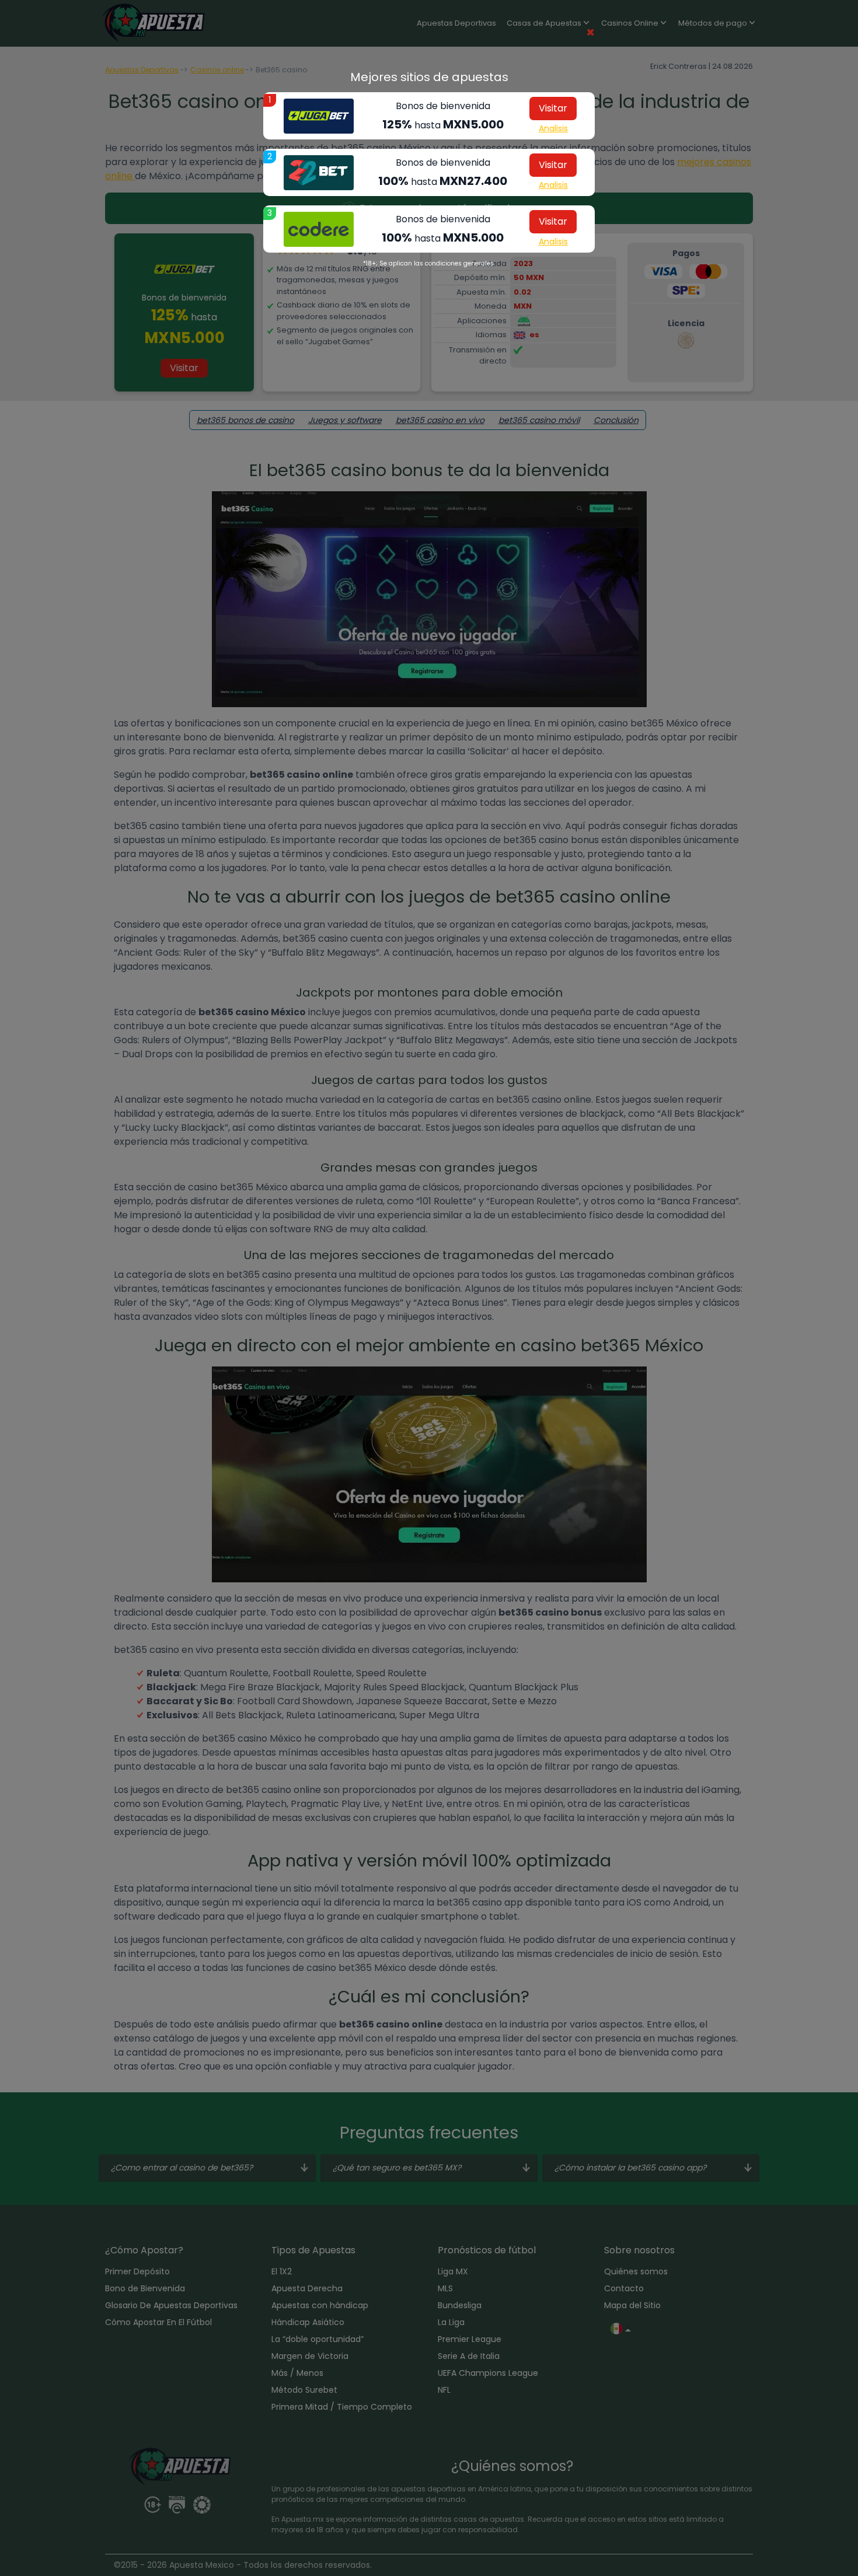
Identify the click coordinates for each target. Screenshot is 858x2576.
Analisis (553, 128)
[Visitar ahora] (319, 116)
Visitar (553, 108)
